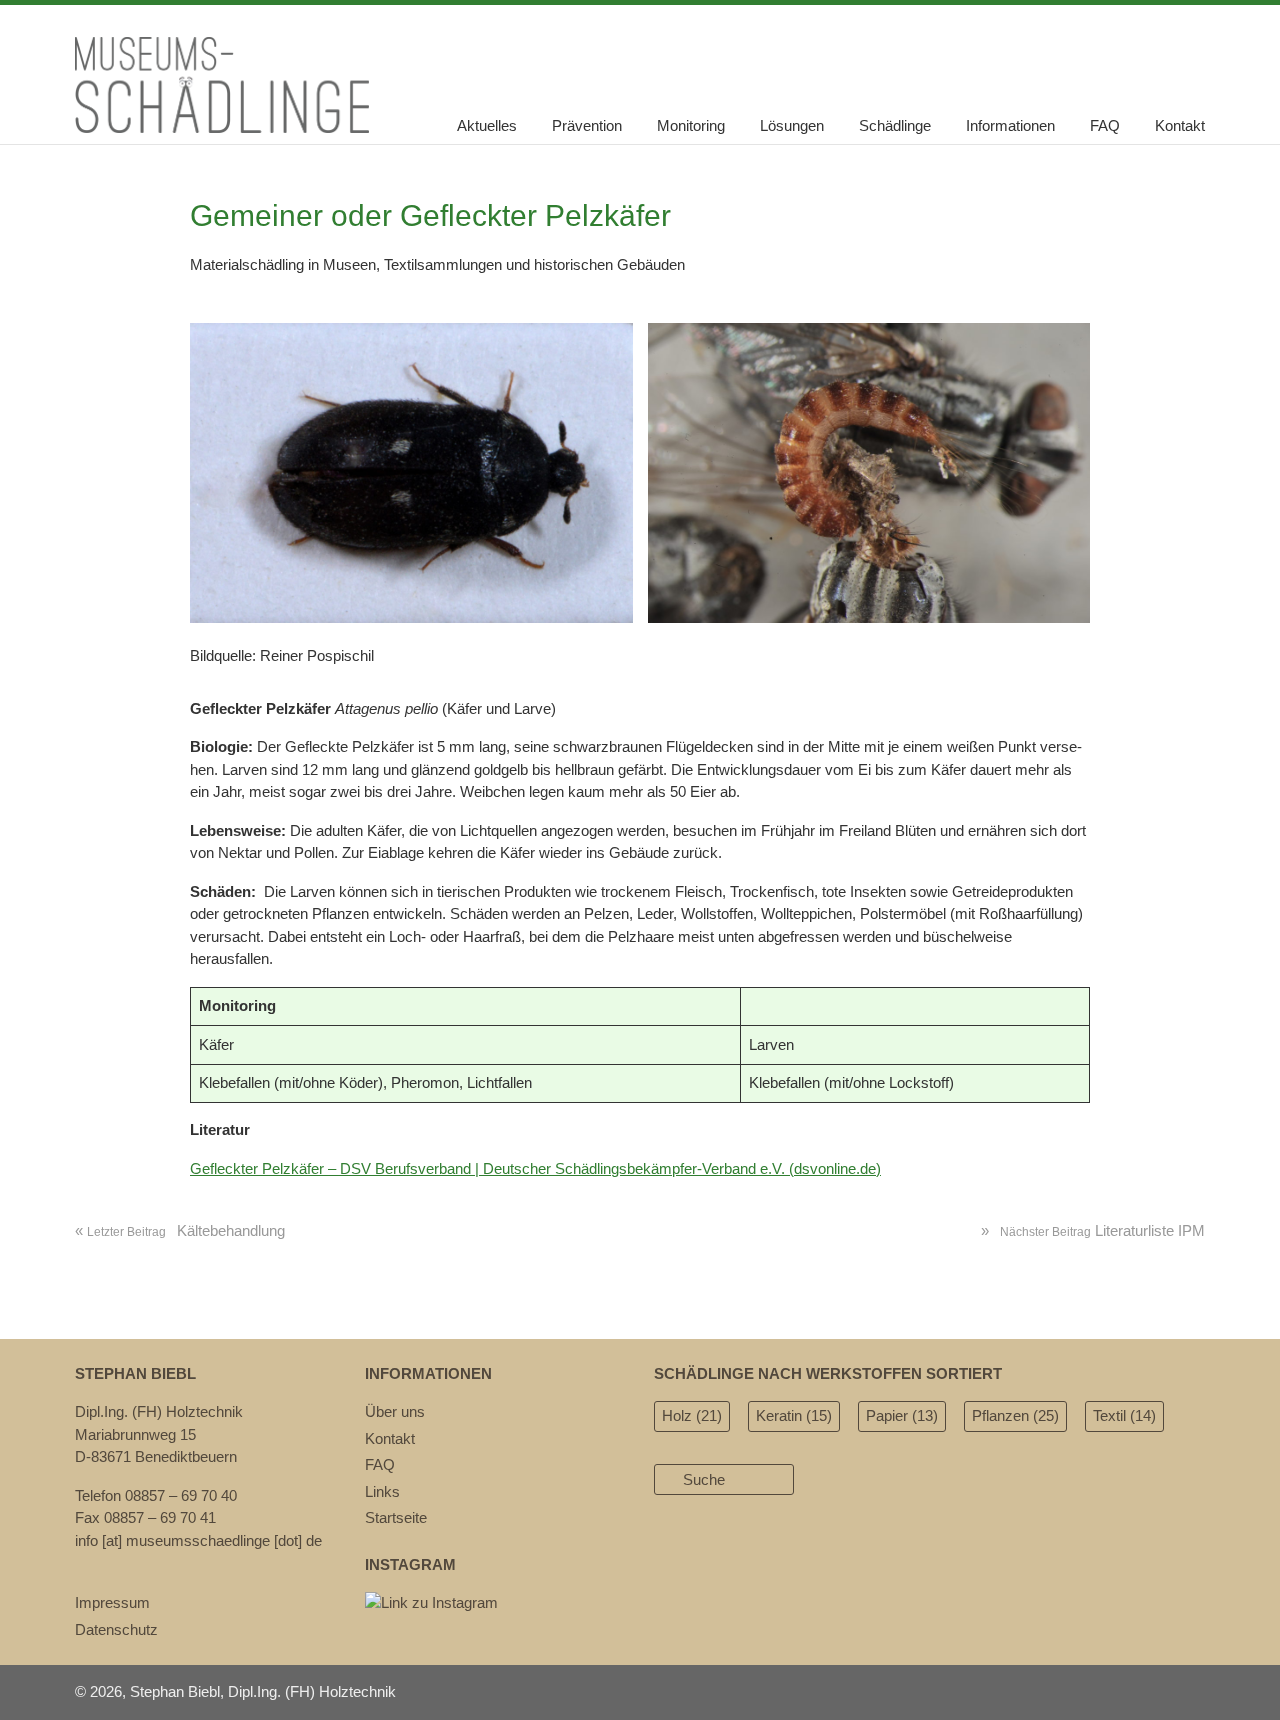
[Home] (222, 127)
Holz (692, 1415)
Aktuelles (487, 125)
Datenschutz (116, 1629)
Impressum (112, 1602)
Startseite (396, 1517)
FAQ (1105, 125)
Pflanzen (1015, 1415)
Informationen (1010, 125)
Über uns (395, 1411)
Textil (1124, 1415)
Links (382, 1491)
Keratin (794, 1415)
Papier (902, 1415)
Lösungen (792, 125)
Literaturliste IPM (1093, 1230)
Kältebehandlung (180, 1230)
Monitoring (691, 125)
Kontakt (1180, 125)
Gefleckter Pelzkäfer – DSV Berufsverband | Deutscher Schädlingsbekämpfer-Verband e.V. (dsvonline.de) (535, 1168)
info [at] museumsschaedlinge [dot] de (198, 1540)
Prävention (587, 125)
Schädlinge (895, 125)
